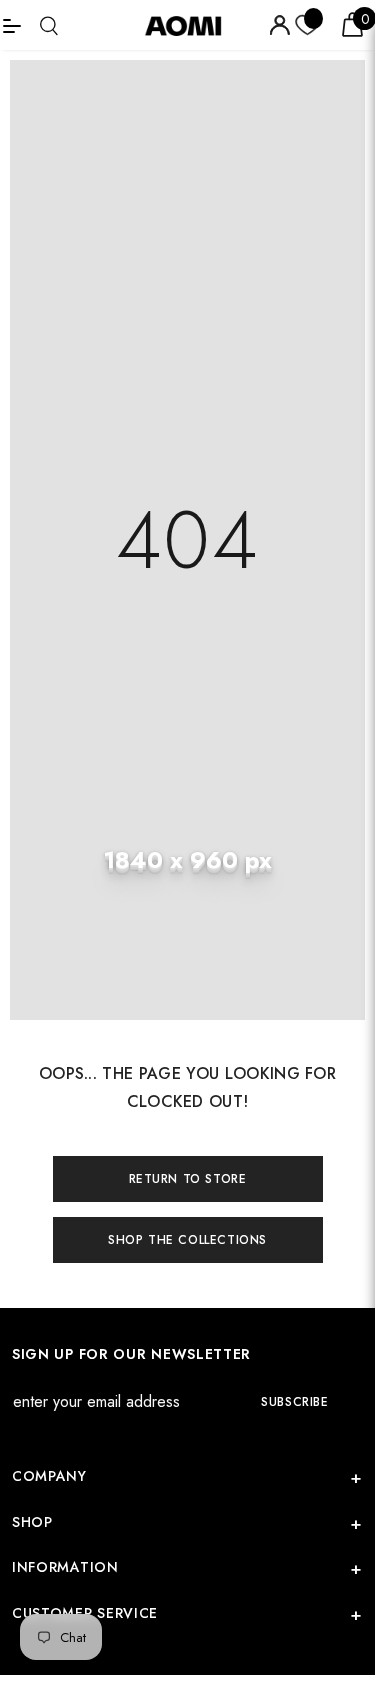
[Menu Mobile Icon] (12, 25)
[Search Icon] (49, 25)
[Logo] (190, 25)
